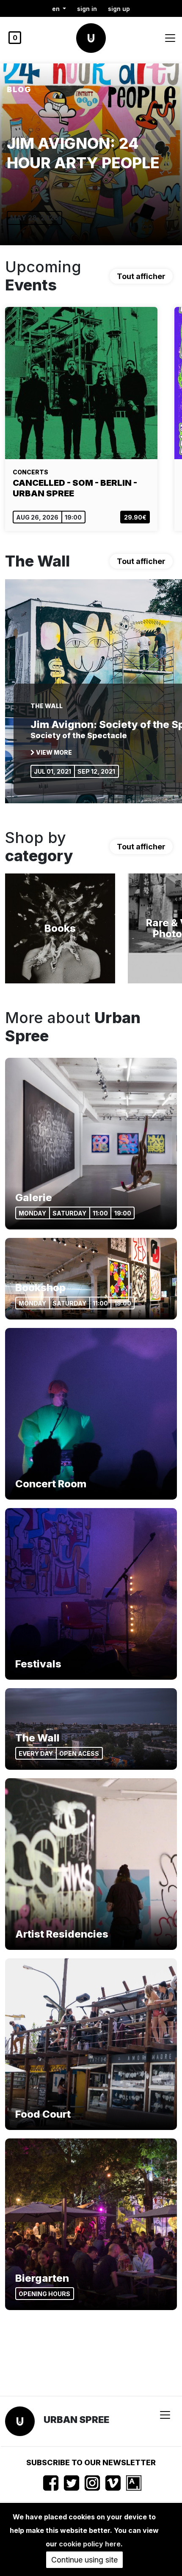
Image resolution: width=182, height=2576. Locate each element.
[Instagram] (92, 2483)
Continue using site (84, 2560)
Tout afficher (141, 276)
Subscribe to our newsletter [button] (91, 2462)
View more (53, 752)
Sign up (119, 9)
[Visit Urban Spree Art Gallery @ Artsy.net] (134, 2483)
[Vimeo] (113, 2483)
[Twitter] (72, 2483)
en (57, 9)
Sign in (87, 9)
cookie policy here (90, 2544)
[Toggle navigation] (170, 38)
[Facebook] (51, 2483)
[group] (91, 154)
